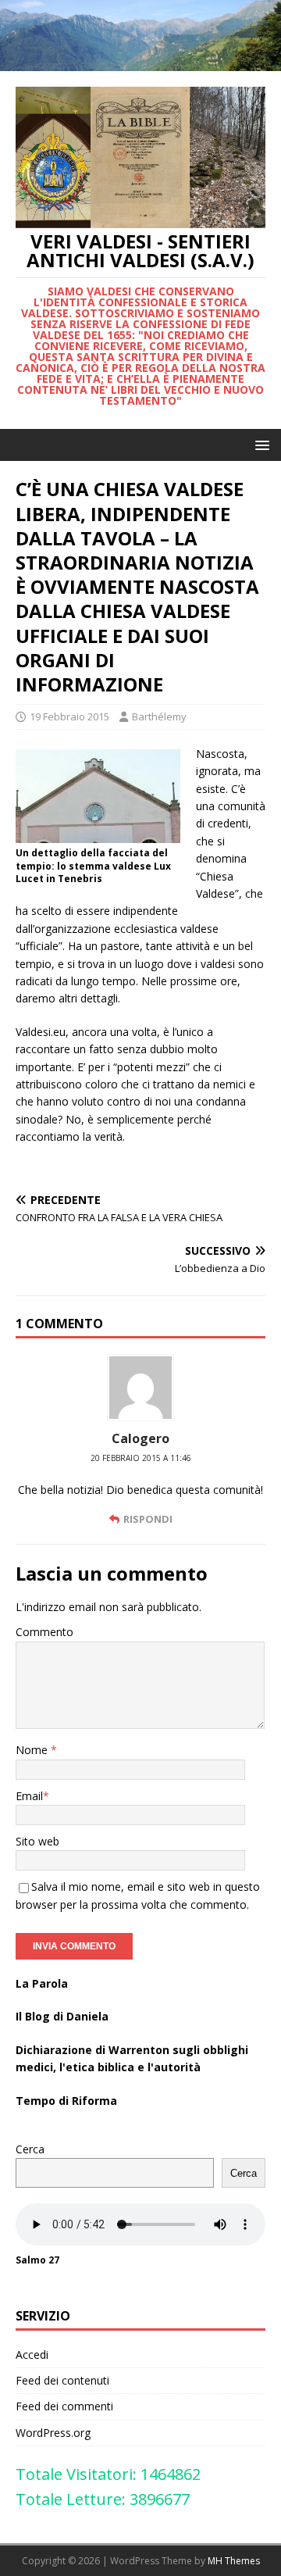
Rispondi (148, 1519)
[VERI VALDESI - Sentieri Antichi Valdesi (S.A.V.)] (140, 62)
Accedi (32, 2354)
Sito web (37, 1841)
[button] (260, 444)
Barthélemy (159, 716)
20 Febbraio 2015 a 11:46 (141, 1458)
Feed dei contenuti (62, 2380)
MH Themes (234, 2561)
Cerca (30, 2149)
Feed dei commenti (64, 2406)
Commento (44, 1632)
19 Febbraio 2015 (69, 716)
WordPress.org (53, 2433)
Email (29, 1796)
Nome (33, 1750)
